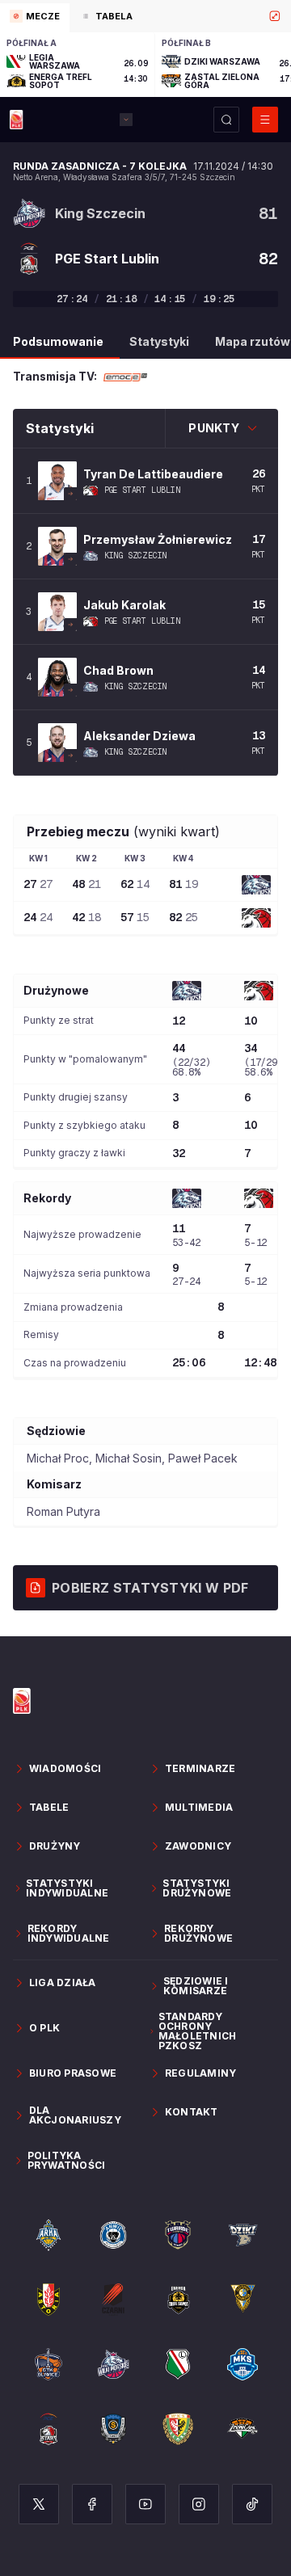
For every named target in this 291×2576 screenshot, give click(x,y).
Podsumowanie (58, 341)
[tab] (35, 18)
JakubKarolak (124, 605)
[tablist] (145, 16)
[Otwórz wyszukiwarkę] (226, 120)
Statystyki (159, 341)
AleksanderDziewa (139, 736)
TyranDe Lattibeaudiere (153, 474)
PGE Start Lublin (143, 490)
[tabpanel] (145, 65)
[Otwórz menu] (265, 120)
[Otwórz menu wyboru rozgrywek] (126, 120)
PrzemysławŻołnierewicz (158, 539)
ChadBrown (118, 670)
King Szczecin (136, 556)
